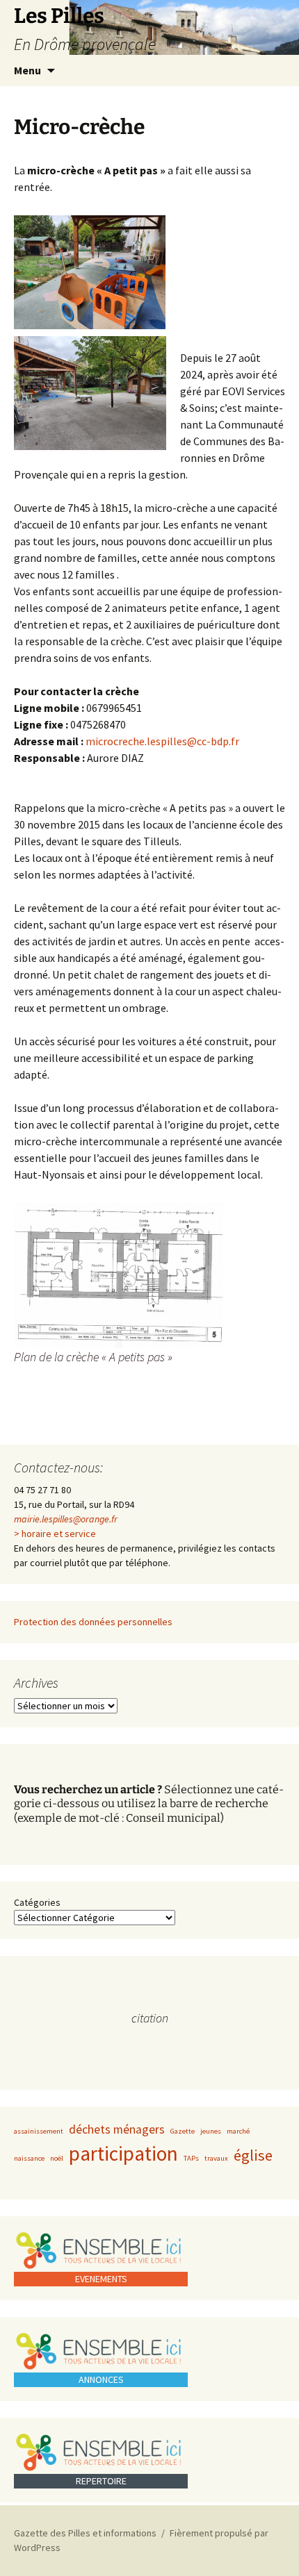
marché (238, 2131)
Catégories (37, 1902)
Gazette (183, 2131)
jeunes (211, 2131)
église (253, 2155)
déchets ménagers (117, 2129)
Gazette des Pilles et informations (85, 2533)
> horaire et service (55, 1534)
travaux (216, 2158)
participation (123, 2153)
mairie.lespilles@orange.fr (66, 1519)
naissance (29, 2158)
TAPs (191, 2158)
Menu (27, 70)
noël (57, 2158)
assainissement (39, 2131)
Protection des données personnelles (93, 1622)
